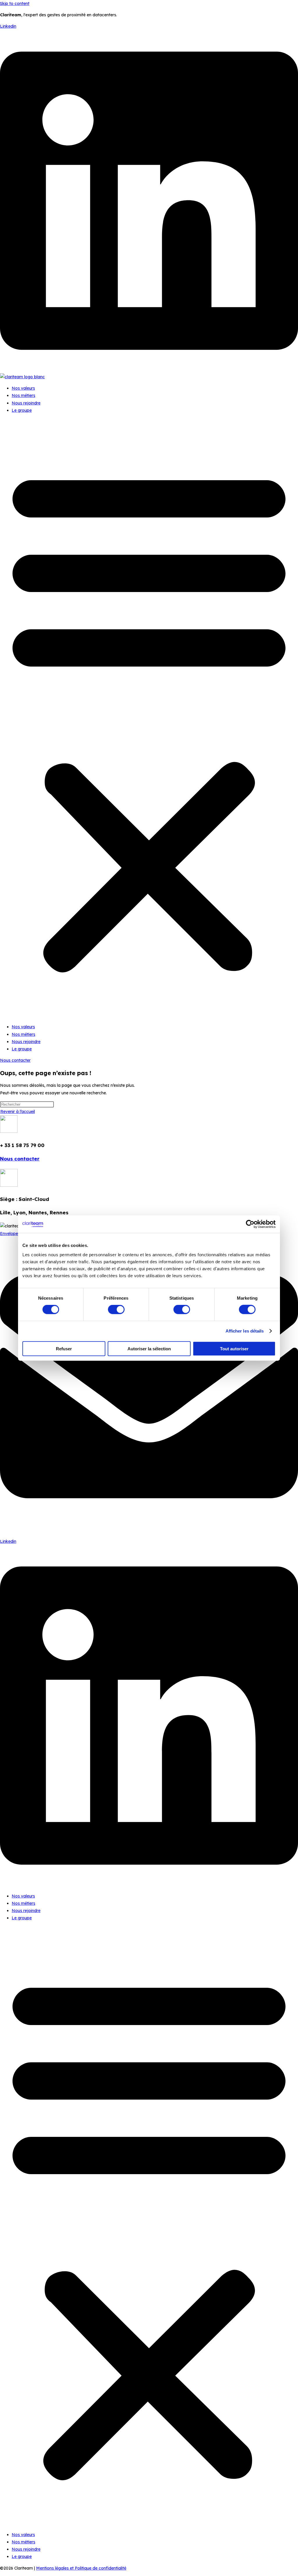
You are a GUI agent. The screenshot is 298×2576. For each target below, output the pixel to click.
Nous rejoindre (26, 403)
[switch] (116, 1310)
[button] (149, 719)
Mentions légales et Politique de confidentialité (81, 2568)
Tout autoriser (234, 1348)
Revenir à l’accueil (18, 1112)
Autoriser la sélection (149, 1348)
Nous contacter (20, 1159)
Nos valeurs (23, 388)
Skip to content (15, 3)
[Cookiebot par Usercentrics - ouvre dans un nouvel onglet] (250, 1224)
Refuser (64, 1348)
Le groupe (22, 410)
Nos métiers (23, 395)
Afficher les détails (245, 1331)
